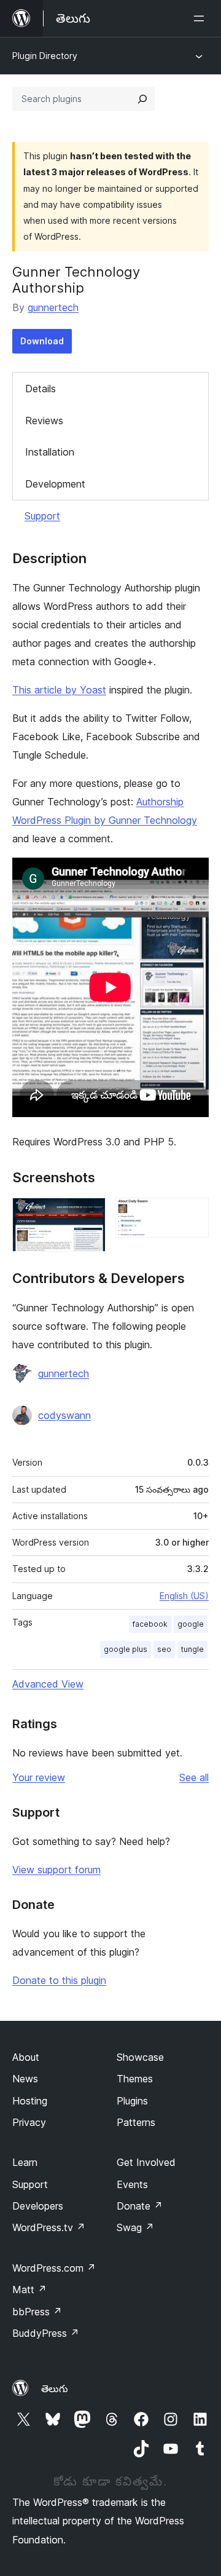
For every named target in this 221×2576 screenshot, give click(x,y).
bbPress (37, 2312)
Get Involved (146, 2162)
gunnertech (53, 307)
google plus (126, 1649)
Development (55, 484)
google (191, 1624)
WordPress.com (54, 2268)
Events (132, 2184)
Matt (29, 2290)
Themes (135, 2079)
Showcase (140, 2057)
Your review (39, 1777)
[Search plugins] (142, 99)
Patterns (136, 2122)
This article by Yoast (59, 690)
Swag (135, 2227)
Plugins (132, 2101)
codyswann (64, 1415)
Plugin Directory (45, 56)
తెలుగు (55, 2388)
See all (194, 1777)
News (25, 2079)
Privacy (29, 2122)
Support (42, 516)
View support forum (56, 1870)
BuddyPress (46, 2333)
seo (164, 1649)
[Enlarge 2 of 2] (192, 1214)
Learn (25, 2162)
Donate (140, 2206)
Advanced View (48, 1684)
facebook (150, 1624)
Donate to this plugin (59, 1980)
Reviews (44, 421)
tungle (192, 1649)
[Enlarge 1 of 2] (89, 1214)
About (26, 2057)
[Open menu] (201, 18)
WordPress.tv (49, 2227)
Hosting (30, 2101)
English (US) (184, 1596)
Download (42, 341)
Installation (50, 452)
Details (41, 389)
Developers (38, 2206)
